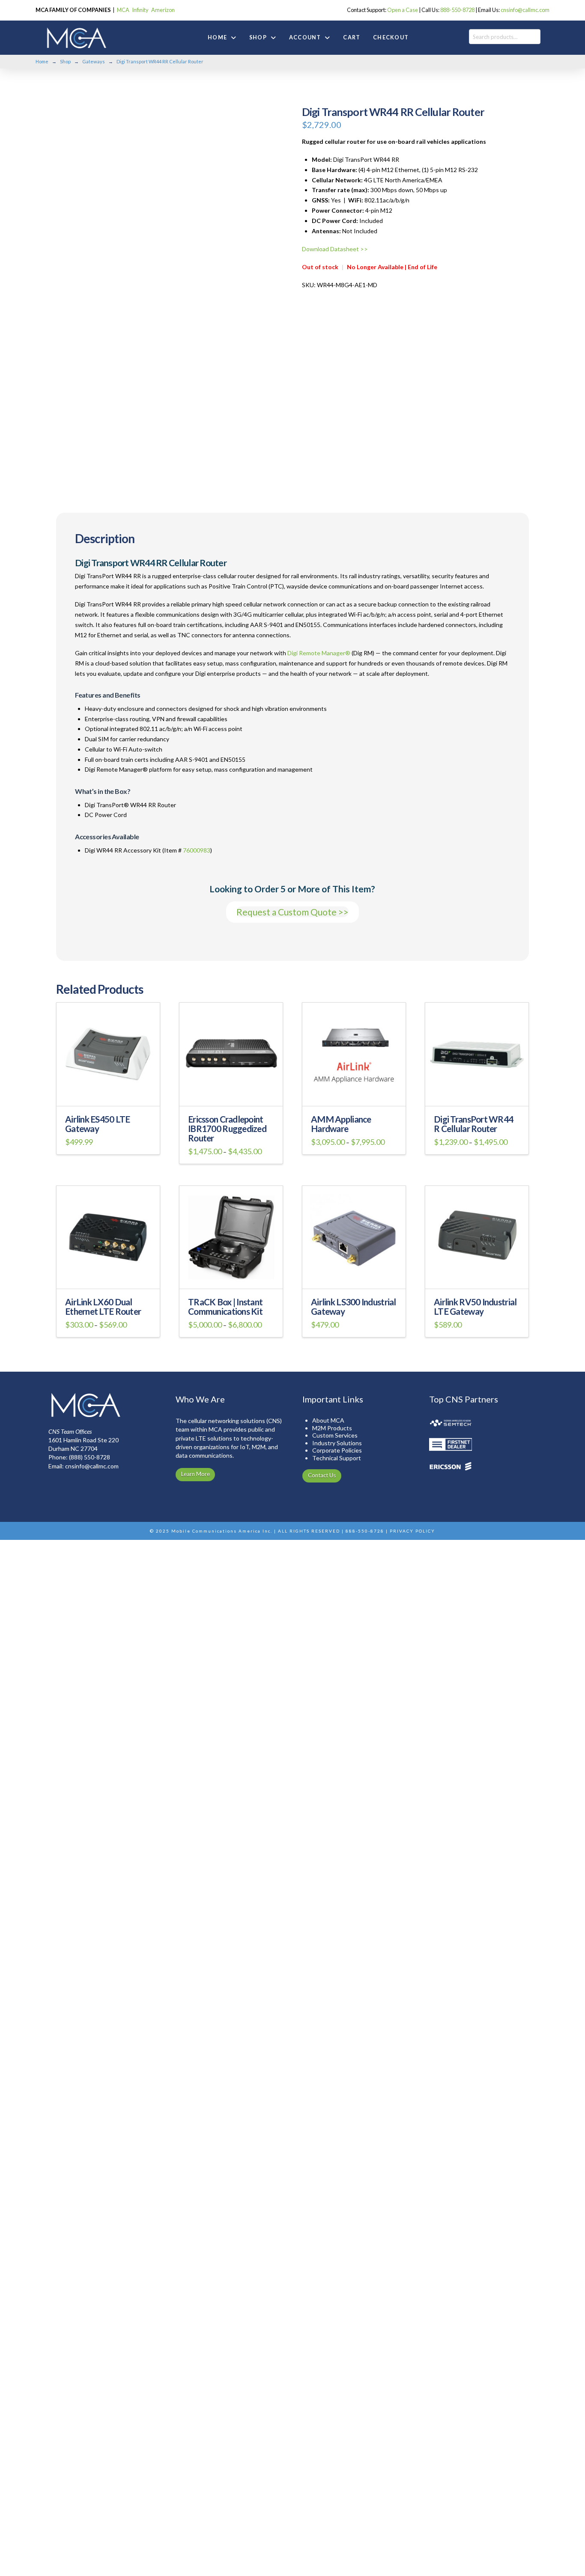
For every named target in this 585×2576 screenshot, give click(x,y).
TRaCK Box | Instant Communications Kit (225, 1307)
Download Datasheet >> (335, 249)
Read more (477, 1277)
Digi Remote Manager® (319, 653)
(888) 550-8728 (90, 1457)
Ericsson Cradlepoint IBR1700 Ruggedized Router (227, 1129)
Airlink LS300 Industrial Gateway (354, 1307)
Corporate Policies (337, 1450)
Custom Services (335, 1435)
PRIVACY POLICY (412, 1531)
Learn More (195, 1474)
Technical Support (337, 1458)
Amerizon (163, 10)
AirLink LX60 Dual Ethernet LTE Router (103, 1307)
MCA (123, 10)
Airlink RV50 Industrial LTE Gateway (475, 1307)
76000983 (197, 850)
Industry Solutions (337, 1443)
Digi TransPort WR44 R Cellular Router (473, 1124)
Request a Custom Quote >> (292, 912)
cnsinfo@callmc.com (525, 10)
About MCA (328, 1420)
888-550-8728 (457, 10)
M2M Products (332, 1428)
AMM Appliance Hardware (341, 1124)
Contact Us (322, 1475)
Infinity (140, 10)
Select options (108, 1094)
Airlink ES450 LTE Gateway (98, 1124)
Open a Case (403, 10)
